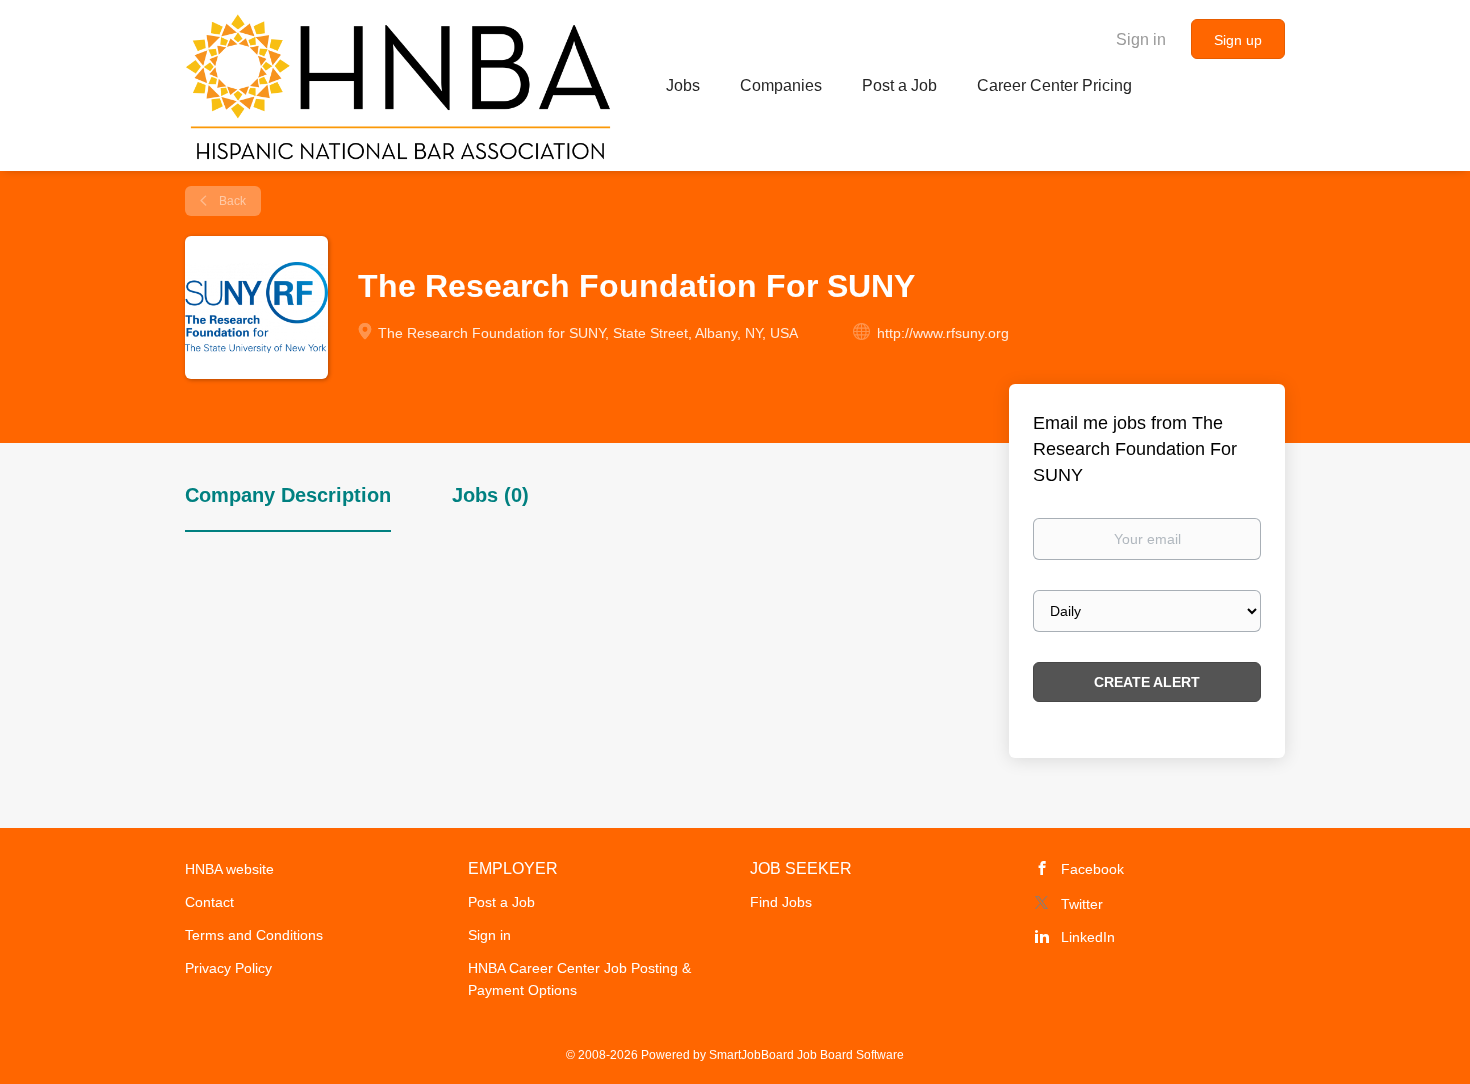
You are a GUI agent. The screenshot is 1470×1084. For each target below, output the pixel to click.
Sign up (1238, 40)
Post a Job (501, 902)
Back (231, 201)
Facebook (1092, 869)
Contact (209, 902)
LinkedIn (1088, 937)
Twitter (1082, 904)
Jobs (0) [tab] (490, 495)
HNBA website (229, 869)
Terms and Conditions (254, 935)
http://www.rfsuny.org (943, 333)
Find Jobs (781, 902)
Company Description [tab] (288, 495)
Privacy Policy (228, 968)
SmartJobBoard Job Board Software (806, 1055)
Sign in (1141, 39)
